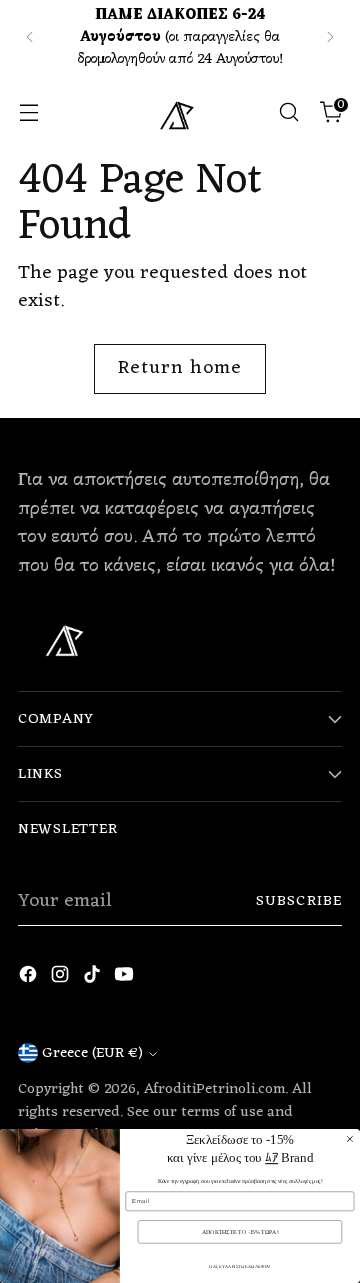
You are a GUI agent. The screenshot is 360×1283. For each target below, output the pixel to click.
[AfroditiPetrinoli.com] (180, 112)
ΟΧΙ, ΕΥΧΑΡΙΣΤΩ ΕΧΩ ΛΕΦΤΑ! (239, 1266)
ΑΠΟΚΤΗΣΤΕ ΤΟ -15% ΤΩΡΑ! (240, 1232)
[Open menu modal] (28, 112)
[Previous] (30, 37)
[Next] (330, 37)
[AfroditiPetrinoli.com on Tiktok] (94, 979)
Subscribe (299, 901)
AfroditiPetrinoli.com (214, 1089)
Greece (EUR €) (92, 1053)
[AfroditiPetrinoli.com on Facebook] (30, 979)
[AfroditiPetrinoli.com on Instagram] (62, 979)
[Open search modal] (288, 112)
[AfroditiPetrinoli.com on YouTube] (126, 979)
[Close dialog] (349, 1139)
